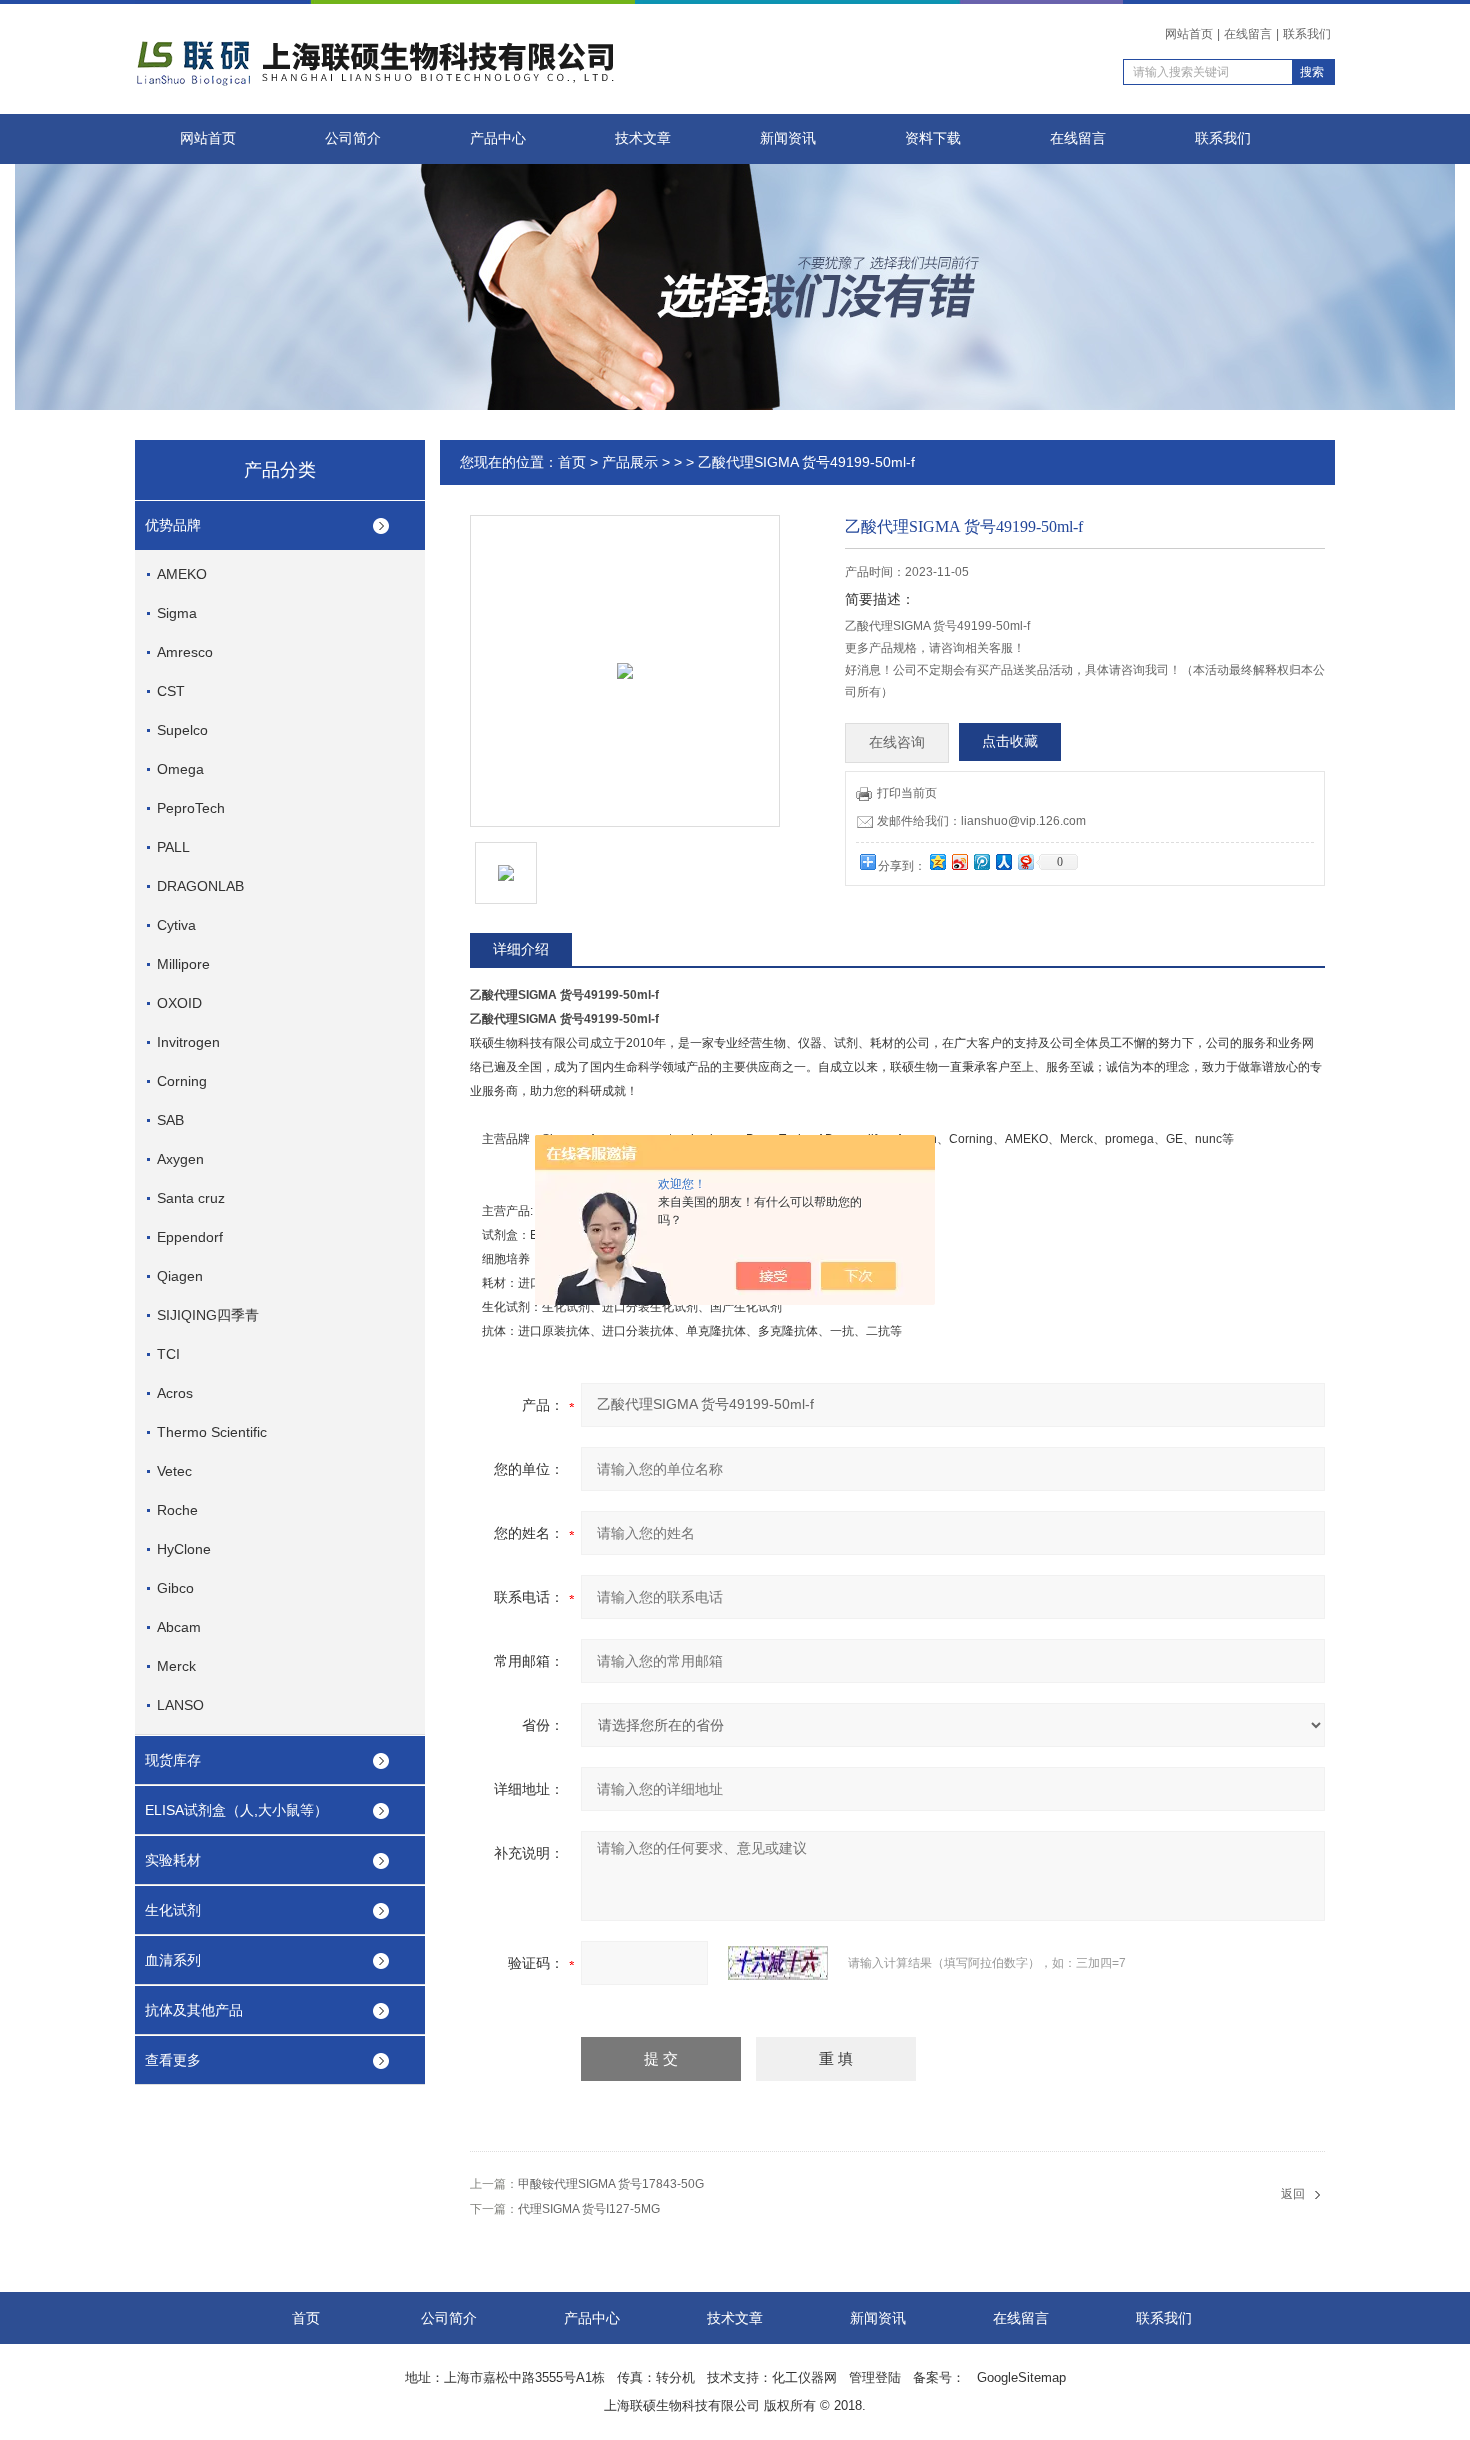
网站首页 (1189, 34)
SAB (170, 1120)
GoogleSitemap (1021, 2377)
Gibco (175, 1588)
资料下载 (933, 138)
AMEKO (182, 574)
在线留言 (1248, 34)
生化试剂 (173, 1910)
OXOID (179, 1003)
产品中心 (498, 138)
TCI (168, 1354)
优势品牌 (173, 525)
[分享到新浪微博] (959, 861)
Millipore (183, 964)
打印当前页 (907, 793)
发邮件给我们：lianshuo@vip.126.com (981, 821)
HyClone (184, 1549)
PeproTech (191, 808)
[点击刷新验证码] (778, 1963)
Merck (176, 1666)
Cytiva (176, 925)
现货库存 (173, 1760)
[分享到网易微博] (1025, 861)
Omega (180, 769)
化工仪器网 (804, 2377)
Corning (182, 1081)
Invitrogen (188, 1042)
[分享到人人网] (1003, 861)
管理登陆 (875, 2377)
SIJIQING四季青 (208, 1315)
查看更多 (173, 2060)
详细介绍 (521, 949)
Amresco (185, 652)
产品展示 (630, 462)
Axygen (180, 1159)
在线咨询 (897, 742)
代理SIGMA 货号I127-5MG (589, 2209)
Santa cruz (191, 1198)
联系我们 (1307, 34)
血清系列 (173, 1960)
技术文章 (643, 138)
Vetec (174, 1471)
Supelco (182, 730)
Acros (175, 1393)
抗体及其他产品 (194, 2010)
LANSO (180, 1705)
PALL (173, 847)
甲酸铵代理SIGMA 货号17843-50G (611, 2184)
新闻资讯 (788, 138)
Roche (177, 1510)
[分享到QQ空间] (937, 861)
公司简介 (353, 138)
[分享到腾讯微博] (981, 861)
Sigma (177, 613)
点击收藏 (1010, 741)
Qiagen (180, 1276)
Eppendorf (190, 1237)
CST (171, 691)
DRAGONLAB (200, 886)
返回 (1293, 2194)
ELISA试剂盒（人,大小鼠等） (236, 1810)
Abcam (179, 1627)
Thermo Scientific (212, 1432)
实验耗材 (173, 1860)
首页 (572, 462)
